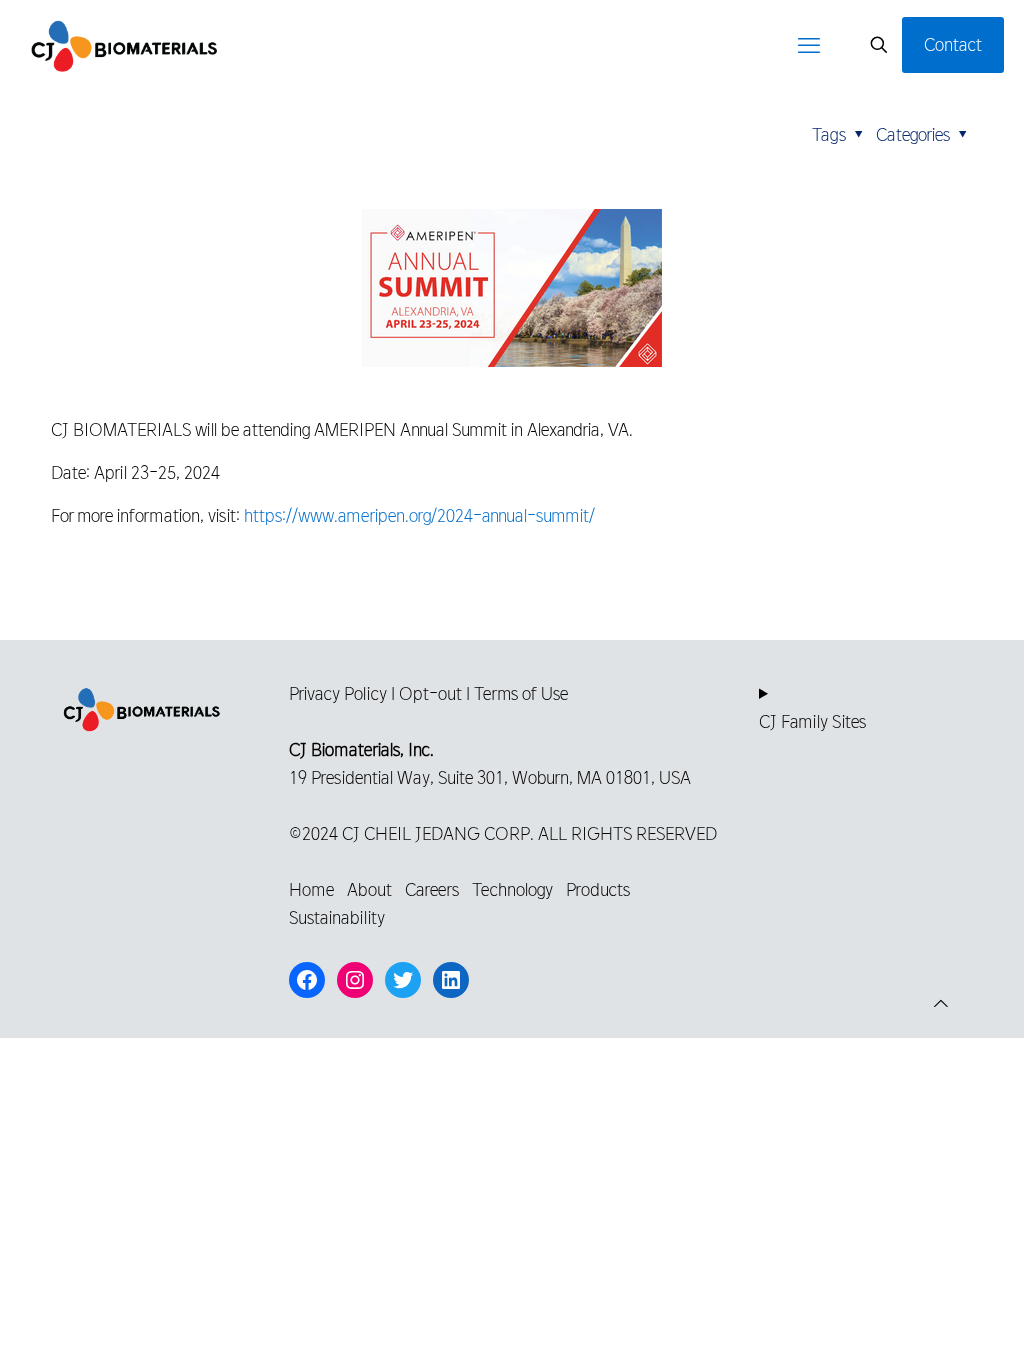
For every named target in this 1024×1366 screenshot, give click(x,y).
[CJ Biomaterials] (124, 45)
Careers (432, 889)
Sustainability (337, 917)
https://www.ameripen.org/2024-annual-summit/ (419, 515)
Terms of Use (521, 693)
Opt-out (430, 693)
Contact (953, 44)
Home (311, 889)
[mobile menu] (809, 45)
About (369, 889)
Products (598, 889)
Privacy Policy (338, 693)
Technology (512, 889)
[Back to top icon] (941, 1004)
